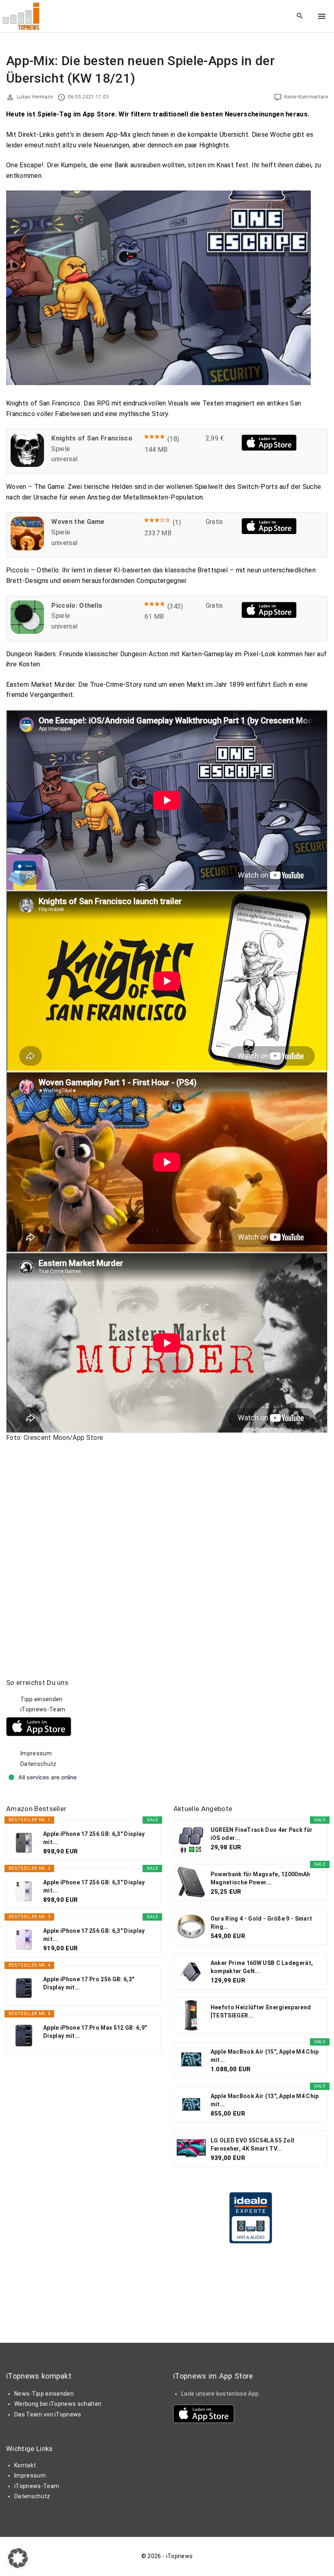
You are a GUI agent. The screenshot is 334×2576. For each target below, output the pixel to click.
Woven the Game (78, 522)
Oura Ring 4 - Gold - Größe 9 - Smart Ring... (261, 1923)
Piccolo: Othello (77, 606)
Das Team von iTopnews (48, 2414)
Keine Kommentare (306, 97)
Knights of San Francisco (92, 438)
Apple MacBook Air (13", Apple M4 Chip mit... (265, 2100)
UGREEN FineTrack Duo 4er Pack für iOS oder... (262, 1834)
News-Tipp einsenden (44, 2394)
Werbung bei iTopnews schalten (58, 2404)
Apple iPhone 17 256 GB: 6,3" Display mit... (94, 1838)
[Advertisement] (235, 1729)
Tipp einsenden (41, 1699)
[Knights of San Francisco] (27, 465)
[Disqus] (167, 1551)
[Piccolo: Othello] (27, 632)
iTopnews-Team (43, 1709)
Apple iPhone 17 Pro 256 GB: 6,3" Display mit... (89, 1983)
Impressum (36, 1753)
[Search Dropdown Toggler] (300, 16)
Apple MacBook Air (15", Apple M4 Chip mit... (265, 2056)
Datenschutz (38, 1764)
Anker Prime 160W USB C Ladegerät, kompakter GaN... (262, 1967)
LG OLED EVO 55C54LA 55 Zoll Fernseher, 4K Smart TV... (253, 2144)
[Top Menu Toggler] (322, 16)
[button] (18, 2558)
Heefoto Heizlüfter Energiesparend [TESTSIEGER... (261, 2011)
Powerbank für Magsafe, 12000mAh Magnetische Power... (260, 1878)
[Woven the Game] (27, 548)
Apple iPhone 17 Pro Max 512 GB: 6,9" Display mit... (95, 2032)
